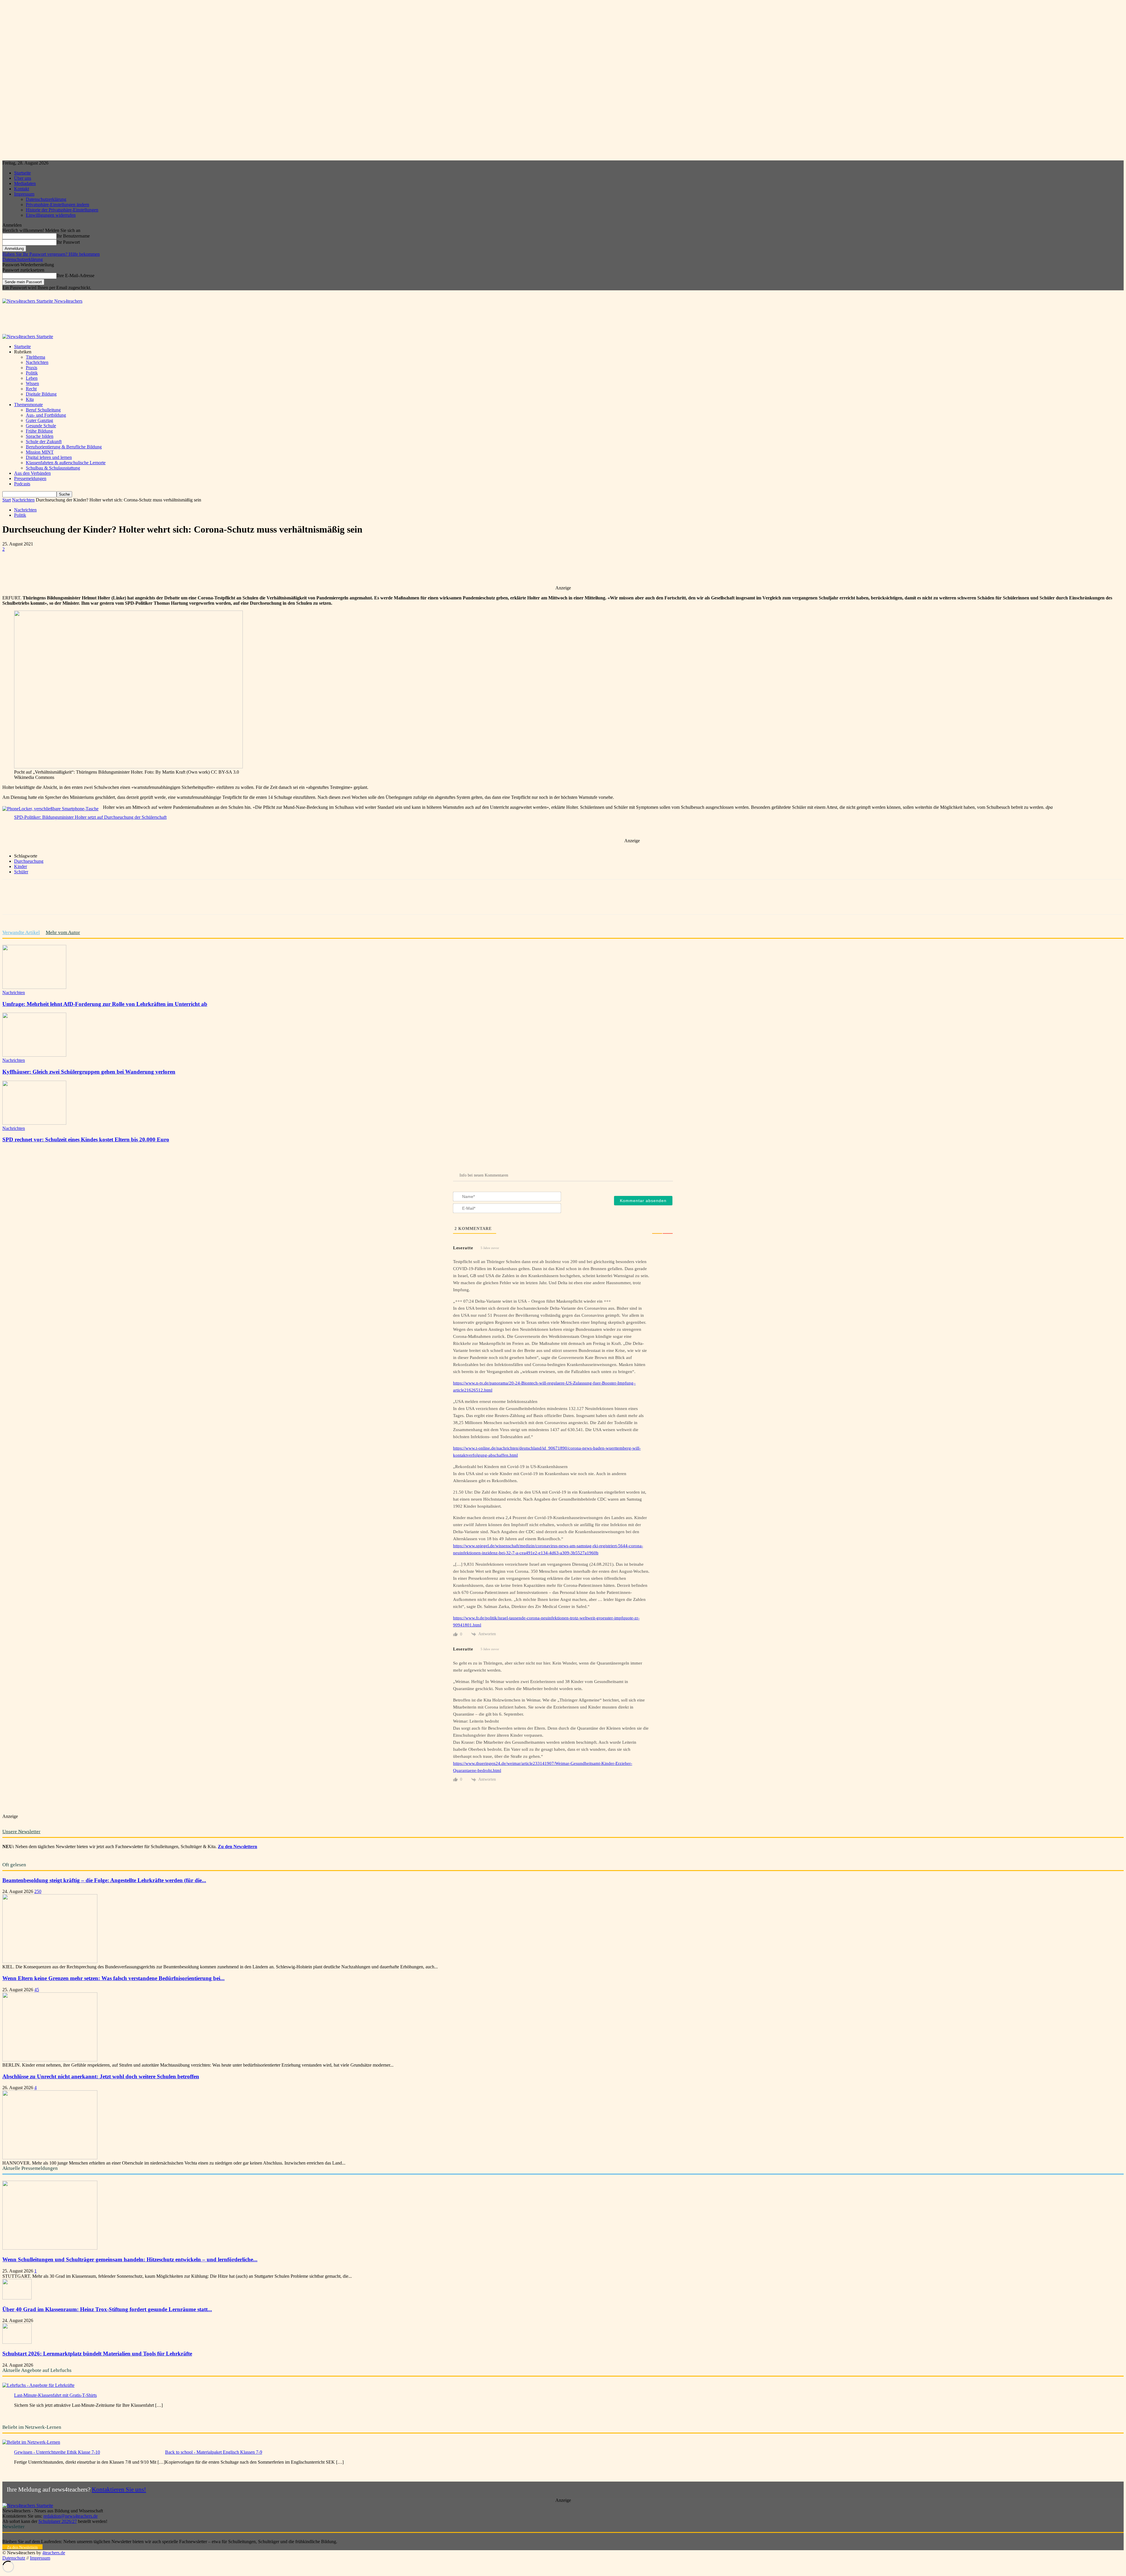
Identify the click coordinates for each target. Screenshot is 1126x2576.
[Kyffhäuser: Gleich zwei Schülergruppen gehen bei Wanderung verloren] (34, 1055)
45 (37, 1990)
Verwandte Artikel (21, 932)
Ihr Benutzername (73, 236)
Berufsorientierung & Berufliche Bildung (64, 447)
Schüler (21, 872)
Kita (30, 399)
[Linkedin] (119, 568)
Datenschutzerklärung (46, 199)
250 (38, 1891)
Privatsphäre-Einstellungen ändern (57, 205)
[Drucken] (161, 568)
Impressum (24, 194)
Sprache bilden (40, 436)
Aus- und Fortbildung (46, 415)
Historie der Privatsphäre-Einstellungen (62, 210)
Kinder (21, 866)
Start (7, 500)
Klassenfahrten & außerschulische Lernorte (66, 463)
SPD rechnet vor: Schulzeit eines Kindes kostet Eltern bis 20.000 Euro (86, 1139)
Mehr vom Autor (63, 932)
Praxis (32, 368)
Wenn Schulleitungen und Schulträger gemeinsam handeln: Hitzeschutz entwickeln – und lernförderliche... (130, 2259)
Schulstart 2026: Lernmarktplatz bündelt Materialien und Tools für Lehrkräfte (97, 2354)
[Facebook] (55, 568)
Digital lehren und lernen (49, 457)
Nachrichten (37, 362)
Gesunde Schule (41, 426)
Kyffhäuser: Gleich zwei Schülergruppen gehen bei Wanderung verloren (89, 1072)
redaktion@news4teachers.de (71, 2516)
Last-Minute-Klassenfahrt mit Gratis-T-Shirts (55, 2395)
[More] (182, 568)
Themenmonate (28, 405)
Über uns (23, 178)
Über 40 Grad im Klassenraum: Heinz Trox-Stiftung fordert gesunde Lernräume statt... (107, 2309)
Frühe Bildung (39, 431)
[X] (77, 568)
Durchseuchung (29, 861)
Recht (31, 389)
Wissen (32, 383)
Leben (32, 378)
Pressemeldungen (30, 478)
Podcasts (22, 484)
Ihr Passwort (68, 242)
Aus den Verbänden (32, 473)
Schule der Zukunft (44, 442)
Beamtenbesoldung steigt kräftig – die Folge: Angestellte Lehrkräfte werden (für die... (104, 1880)
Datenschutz (14, 2558)
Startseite (22, 173)
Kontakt (22, 189)
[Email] (140, 568)
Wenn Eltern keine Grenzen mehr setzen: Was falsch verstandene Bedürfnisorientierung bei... (113, 1978)
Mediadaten (25, 183)
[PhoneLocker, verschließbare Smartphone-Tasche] (50, 809)
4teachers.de (54, 2553)
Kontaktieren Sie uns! (119, 2489)
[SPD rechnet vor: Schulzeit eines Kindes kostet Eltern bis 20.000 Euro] (34, 1123)
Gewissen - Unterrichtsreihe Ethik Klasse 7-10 (57, 2452)
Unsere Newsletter (21, 1832)
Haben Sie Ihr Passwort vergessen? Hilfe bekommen (51, 254)
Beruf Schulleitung (43, 410)
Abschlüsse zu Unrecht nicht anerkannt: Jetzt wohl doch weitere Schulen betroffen (101, 2076)
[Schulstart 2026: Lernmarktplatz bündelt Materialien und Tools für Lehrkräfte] (17, 2342)
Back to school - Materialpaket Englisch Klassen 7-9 (214, 2452)
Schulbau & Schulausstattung (53, 468)
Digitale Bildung (41, 394)
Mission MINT (40, 452)
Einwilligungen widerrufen (51, 215)
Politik (32, 373)
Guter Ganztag (39, 420)
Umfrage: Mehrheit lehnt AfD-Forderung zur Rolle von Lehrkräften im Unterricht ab (105, 1004)
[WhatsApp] (98, 568)
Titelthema (35, 357)
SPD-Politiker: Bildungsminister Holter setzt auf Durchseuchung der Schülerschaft (90, 817)
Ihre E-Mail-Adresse (76, 276)
